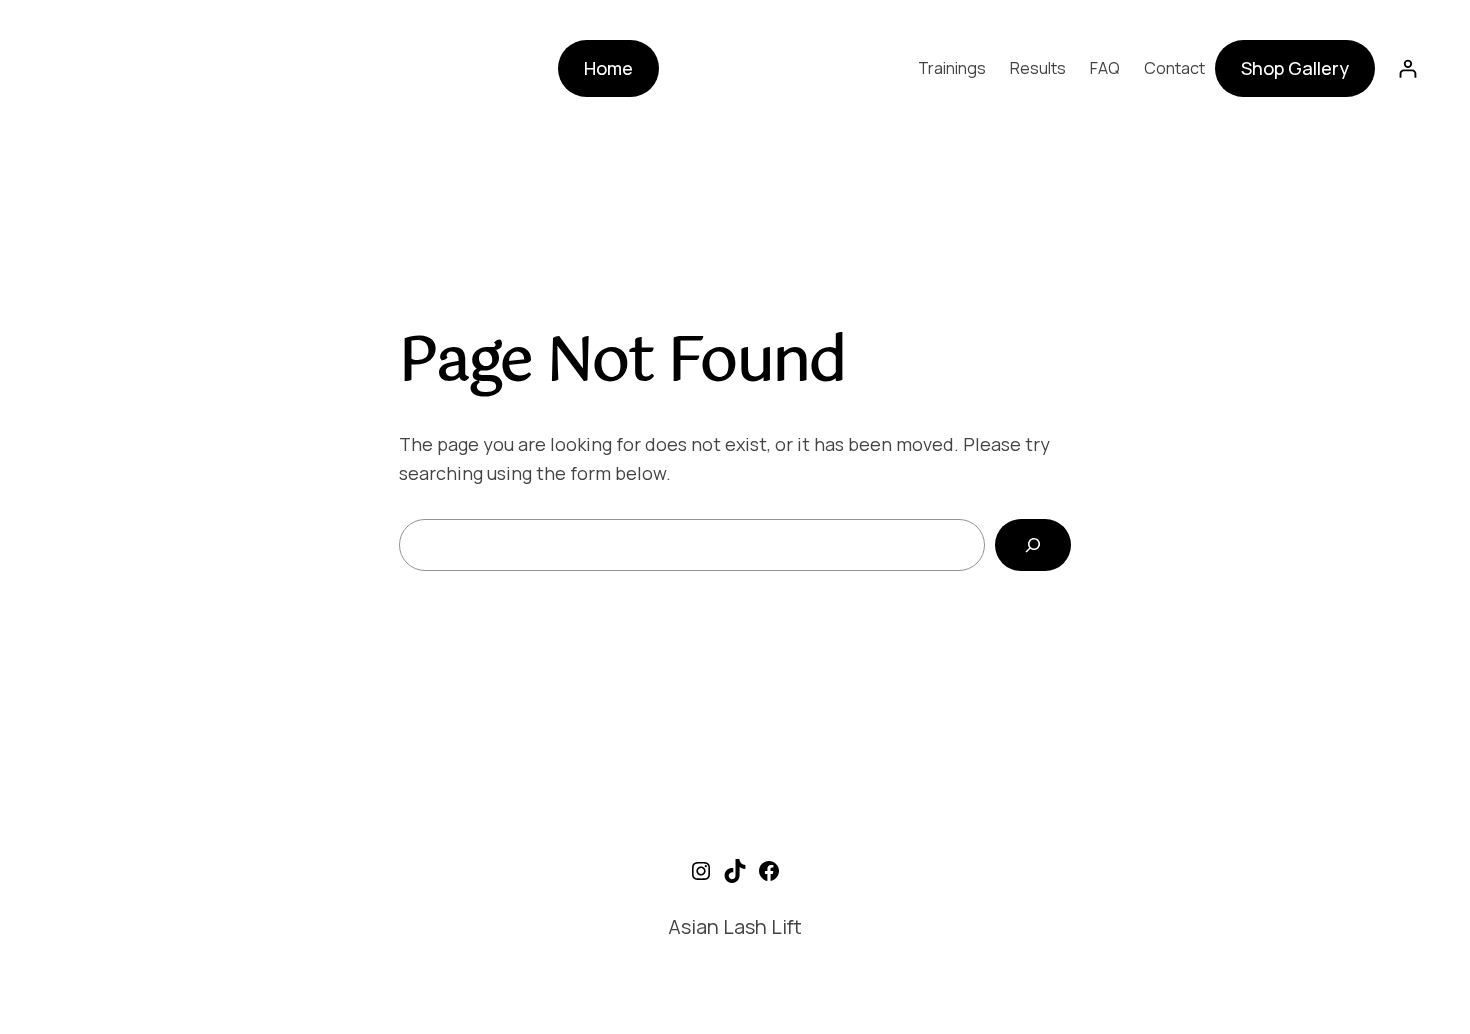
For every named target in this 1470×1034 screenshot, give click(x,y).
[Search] (1033, 545)
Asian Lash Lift (735, 926)
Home (608, 68)
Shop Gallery (1295, 68)
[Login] (1407, 68)
